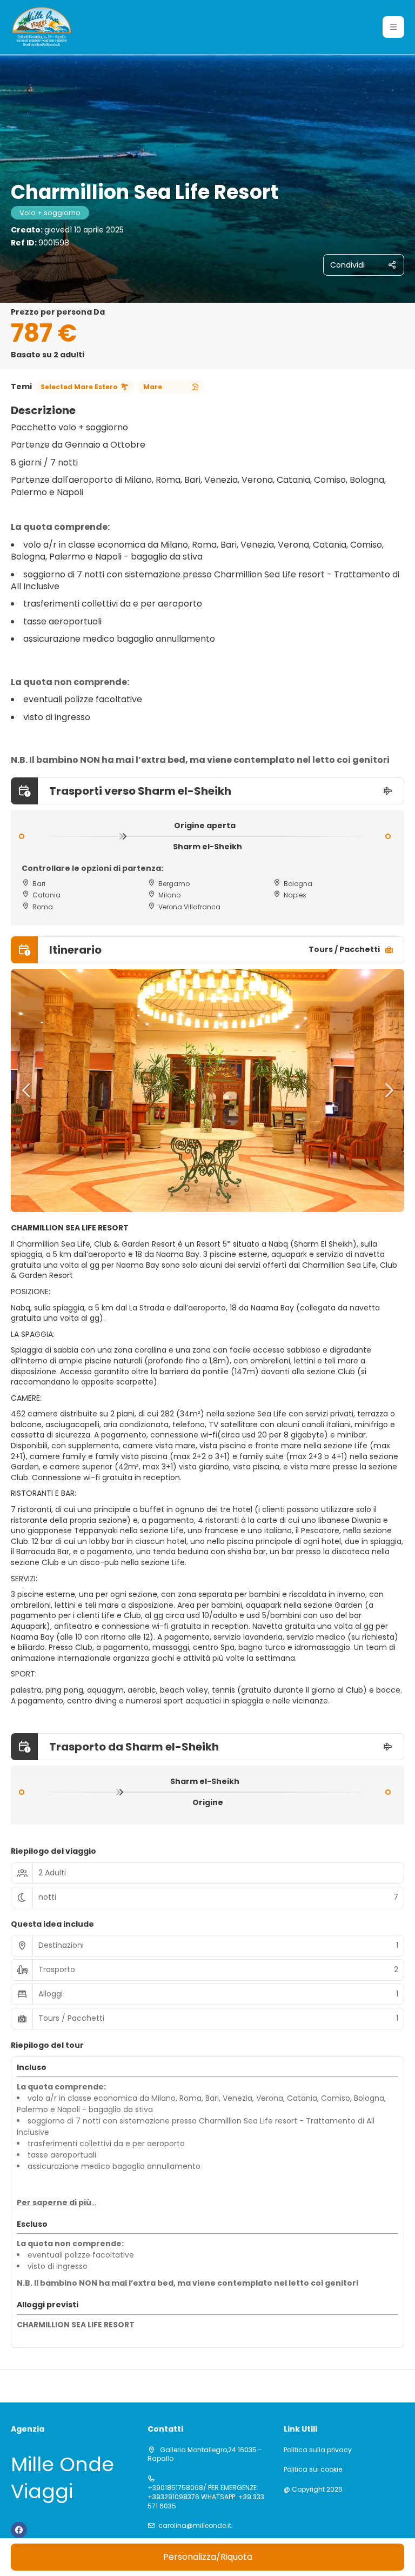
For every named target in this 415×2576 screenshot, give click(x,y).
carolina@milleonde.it (195, 2526)
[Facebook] (19, 2530)
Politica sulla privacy (318, 2450)
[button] (393, 27)
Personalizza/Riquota (208, 2557)
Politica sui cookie (313, 2470)
